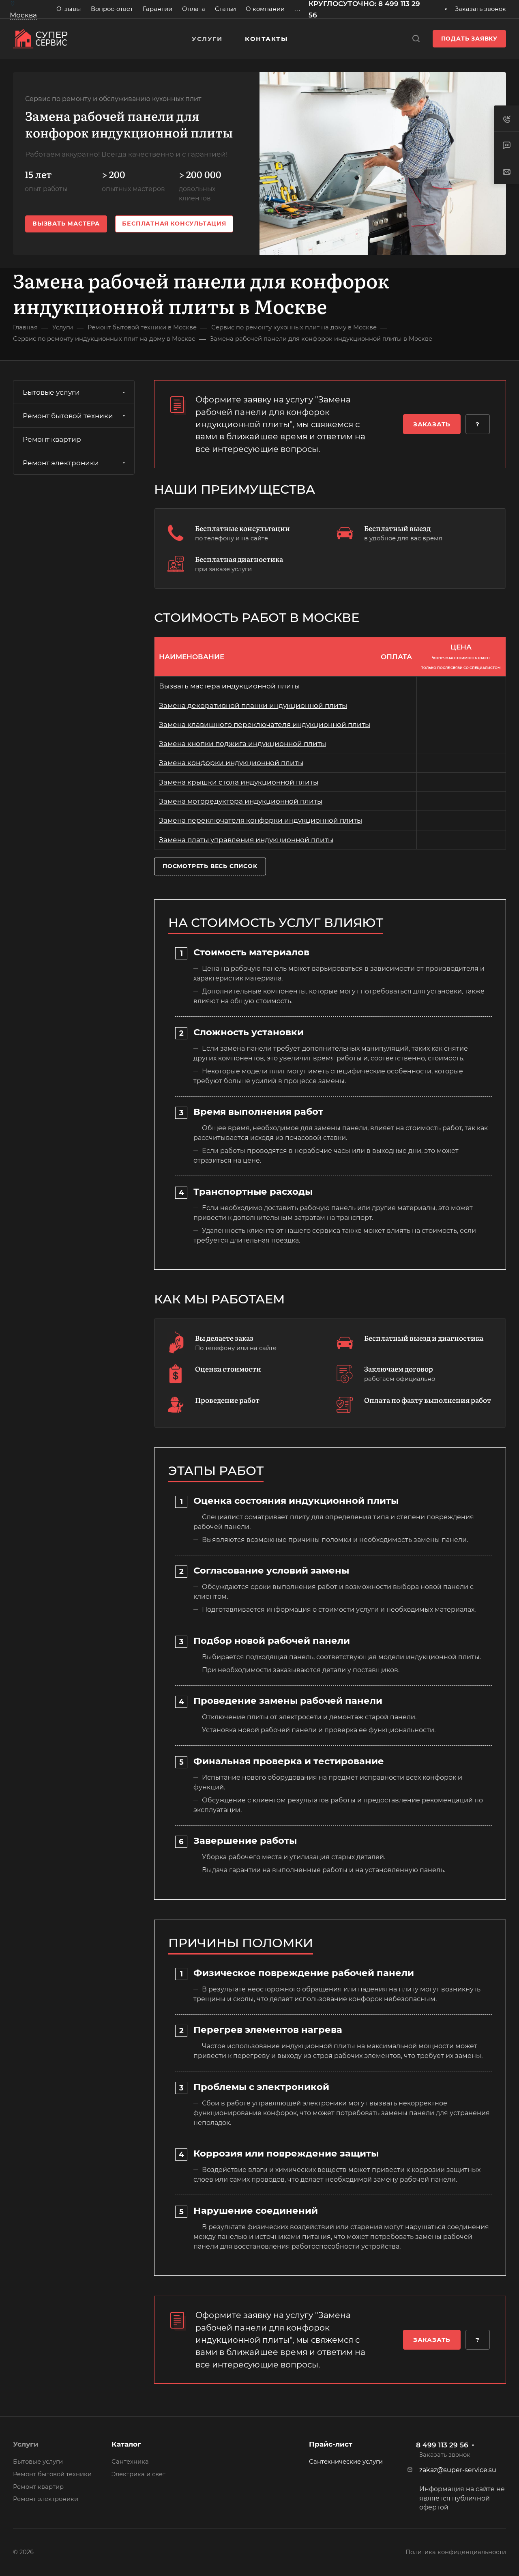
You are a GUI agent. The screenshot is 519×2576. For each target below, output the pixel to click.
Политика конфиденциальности (456, 2552)
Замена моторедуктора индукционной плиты (241, 801)
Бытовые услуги (51, 392)
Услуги (26, 2444)
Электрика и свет (138, 2474)
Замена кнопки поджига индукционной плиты (242, 744)
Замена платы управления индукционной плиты (246, 840)
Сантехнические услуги (346, 2462)
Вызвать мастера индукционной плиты (229, 686)
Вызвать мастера (66, 224)
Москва (23, 15)
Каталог (126, 2444)
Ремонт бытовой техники (68, 416)
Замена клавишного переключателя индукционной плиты (265, 725)
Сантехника (130, 2462)
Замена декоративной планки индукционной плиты (253, 705)
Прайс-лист (331, 2444)
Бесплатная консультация (174, 224)
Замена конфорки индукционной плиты (231, 763)
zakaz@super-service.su (458, 2470)
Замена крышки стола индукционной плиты (239, 782)
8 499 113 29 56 (442, 2445)
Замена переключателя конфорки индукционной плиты (261, 820)
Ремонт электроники (61, 463)
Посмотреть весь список (210, 866)
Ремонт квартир (52, 439)
